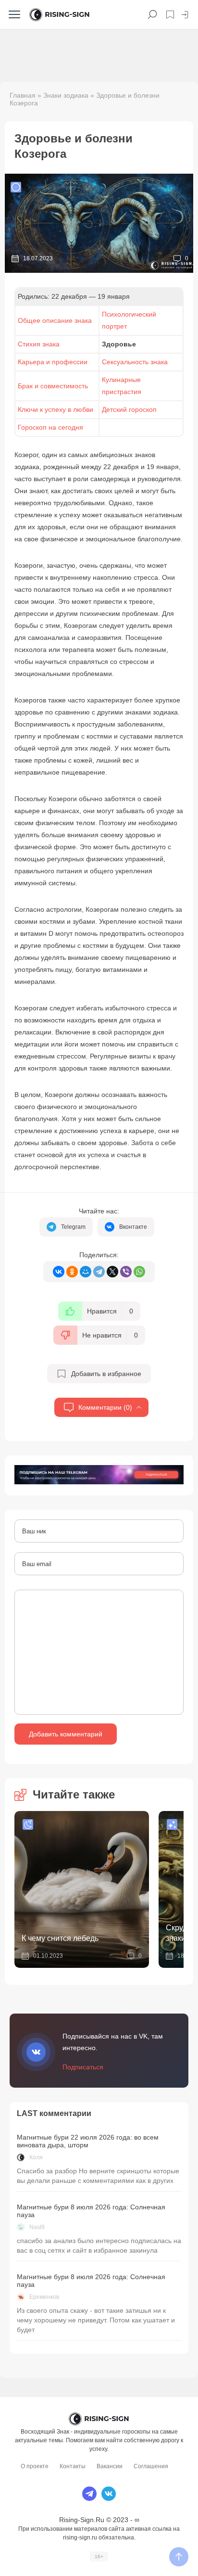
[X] (112, 1272)
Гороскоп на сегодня (50, 427)
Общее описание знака (55, 320)
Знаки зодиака (66, 95)
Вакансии (110, 2466)
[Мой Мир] (86, 1272)
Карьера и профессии (53, 362)
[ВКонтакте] (59, 1272)
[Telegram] (99, 1272)
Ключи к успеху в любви (56, 409)
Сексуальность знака (135, 362)
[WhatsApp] (139, 1272)
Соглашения (151, 2466)
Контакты (73, 2466)
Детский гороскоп (129, 409)
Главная (23, 95)
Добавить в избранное (106, 1374)
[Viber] (126, 1272)
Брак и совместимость (53, 386)
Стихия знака (39, 344)
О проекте (35, 2466)
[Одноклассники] (72, 1272)
